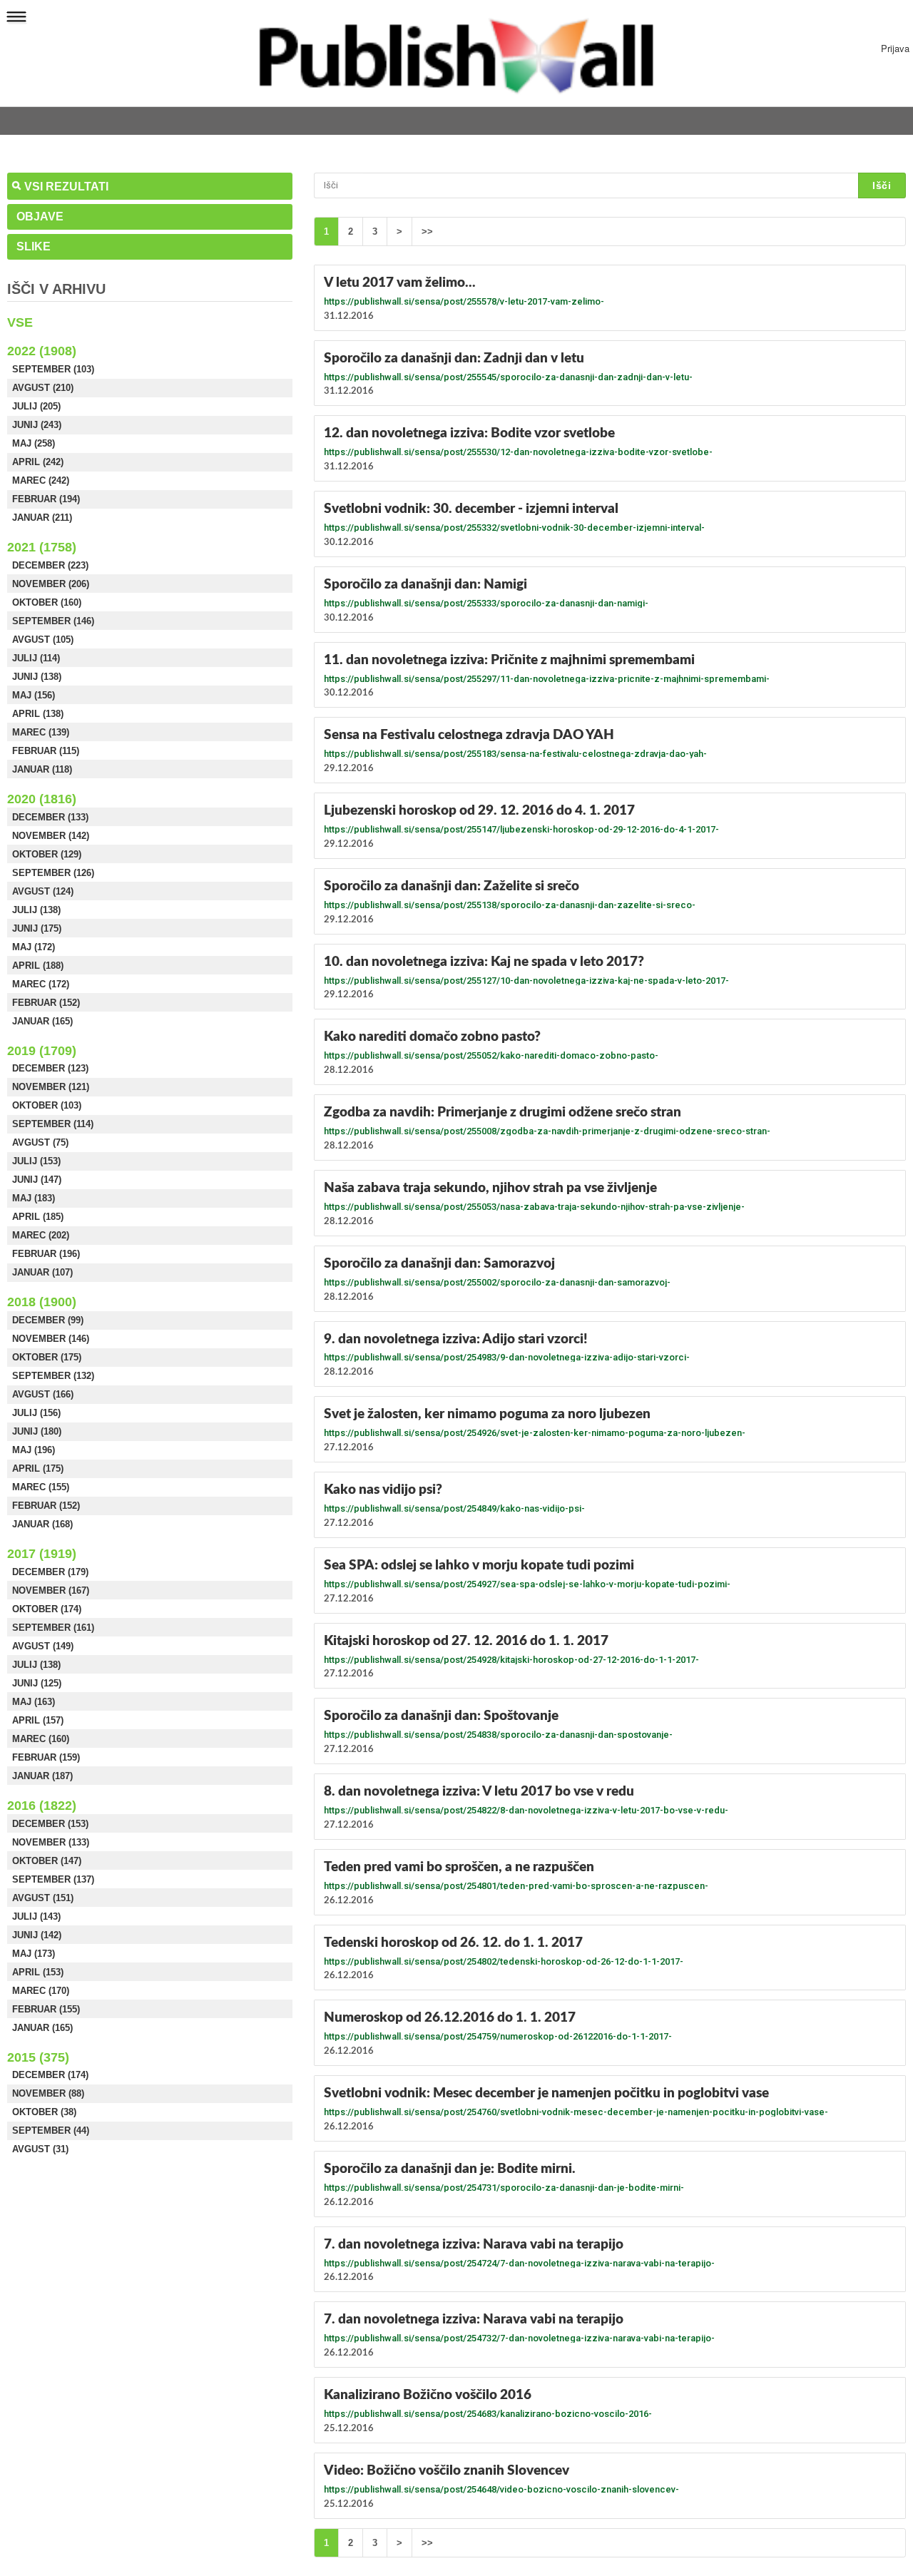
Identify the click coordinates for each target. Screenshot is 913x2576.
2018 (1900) (42, 1302)
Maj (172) (34, 947)
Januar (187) (42, 1776)
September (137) (53, 1879)
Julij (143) (36, 1916)
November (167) (51, 1590)
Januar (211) (42, 518)
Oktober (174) (47, 1609)
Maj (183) (34, 1198)
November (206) (51, 584)
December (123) (50, 1068)
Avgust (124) (43, 891)
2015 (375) (38, 2057)
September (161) (53, 1628)
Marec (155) (41, 1487)
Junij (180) (37, 1431)
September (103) (53, 369)
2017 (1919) (42, 1554)
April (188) (38, 966)
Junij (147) (37, 1180)
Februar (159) (46, 1757)
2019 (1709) (42, 1051)
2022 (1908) (42, 351)
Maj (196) (34, 1450)
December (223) (50, 565)
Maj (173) (34, 1954)
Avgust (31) (40, 2149)
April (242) (38, 462)
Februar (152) (46, 1003)
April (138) (38, 714)
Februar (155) (46, 2009)
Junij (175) (37, 928)
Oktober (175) (47, 1357)
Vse (20, 322)
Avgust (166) (43, 1394)
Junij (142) (37, 1935)
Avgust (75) (40, 1142)
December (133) (50, 817)
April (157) (38, 1720)
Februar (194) (46, 499)
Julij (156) (36, 1413)
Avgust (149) (43, 1646)
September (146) (53, 621)
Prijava (895, 48)
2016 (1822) (42, 1806)
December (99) (48, 1320)
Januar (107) (42, 1272)
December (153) (50, 1824)
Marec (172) (41, 984)
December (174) (50, 2075)
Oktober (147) (47, 1861)
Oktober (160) (47, 602)
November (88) (48, 2093)
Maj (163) (34, 1702)
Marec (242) (41, 480)
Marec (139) (41, 732)
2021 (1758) (42, 547)
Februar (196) (46, 1254)
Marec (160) (41, 1739)
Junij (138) (37, 677)
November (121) (51, 1087)
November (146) (51, 1339)
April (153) (38, 1972)
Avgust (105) (43, 640)
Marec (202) (41, 1235)
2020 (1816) (42, 799)
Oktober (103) (47, 1105)
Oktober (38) (44, 2112)
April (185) (38, 1217)
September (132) (53, 1376)
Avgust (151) (43, 1898)
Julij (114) (36, 658)
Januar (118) (42, 769)
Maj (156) (34, 695)
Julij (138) (36, 910)
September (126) (53, 873)
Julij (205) (36, 406)
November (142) (51, 836)
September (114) (53, 1124)
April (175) (38, 1468)
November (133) (51, 1842)
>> (427, 231)
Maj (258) (34, 443)
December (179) (50, 1572)
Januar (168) (42, 1524)
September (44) (51, 2130)
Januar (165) (42, 1021)
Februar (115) (46, 751)
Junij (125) (37, 1683)
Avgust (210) (43, 388)
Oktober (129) (47, 854)
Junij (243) (37, 425)
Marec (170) (41, 1991)
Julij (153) (36, 1161)
